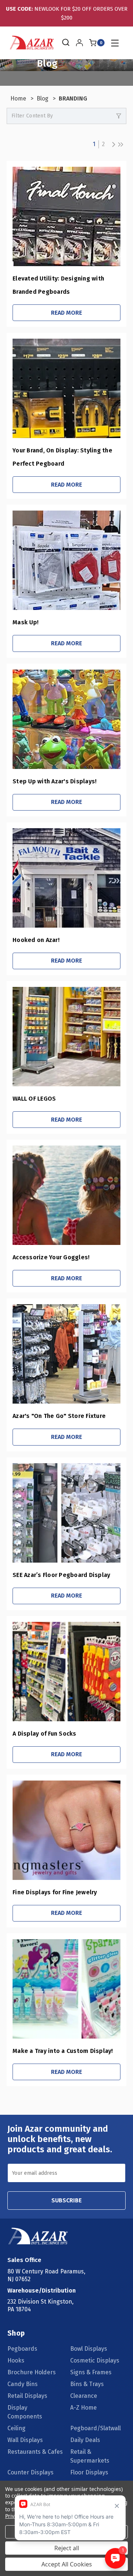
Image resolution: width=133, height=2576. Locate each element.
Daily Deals (85, 2440)
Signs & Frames (91, 2372)
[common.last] (121, 144)
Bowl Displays (89, 2349)
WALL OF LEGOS (34, 1099)
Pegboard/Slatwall (96, 2428)
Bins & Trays (87, 2384)
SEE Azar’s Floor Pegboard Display (61, 1575)
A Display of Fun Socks (45, 1734)
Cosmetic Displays (95, 2360)
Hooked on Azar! (36, 940)
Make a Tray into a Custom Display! (63, 2051)
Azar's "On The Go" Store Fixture (59, 1416)
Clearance (84, 2396)
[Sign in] (79, 43)
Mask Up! (25, 622)
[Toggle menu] (114, 43)
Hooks (16, 2360)
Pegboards (22, 2349)
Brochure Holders (32, 2372)
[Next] (111, 144)
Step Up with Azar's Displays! (54, 781)
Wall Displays (25, 2440)
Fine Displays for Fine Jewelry (55, 1892)
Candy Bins (23, 2384)
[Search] (65, 43)
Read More (66, 313)
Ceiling (16, 2428)
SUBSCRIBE (66, 2200)
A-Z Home (83, 2408)
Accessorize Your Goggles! (51, 1257)
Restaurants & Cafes (35, 2452)
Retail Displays (27, 2396)
